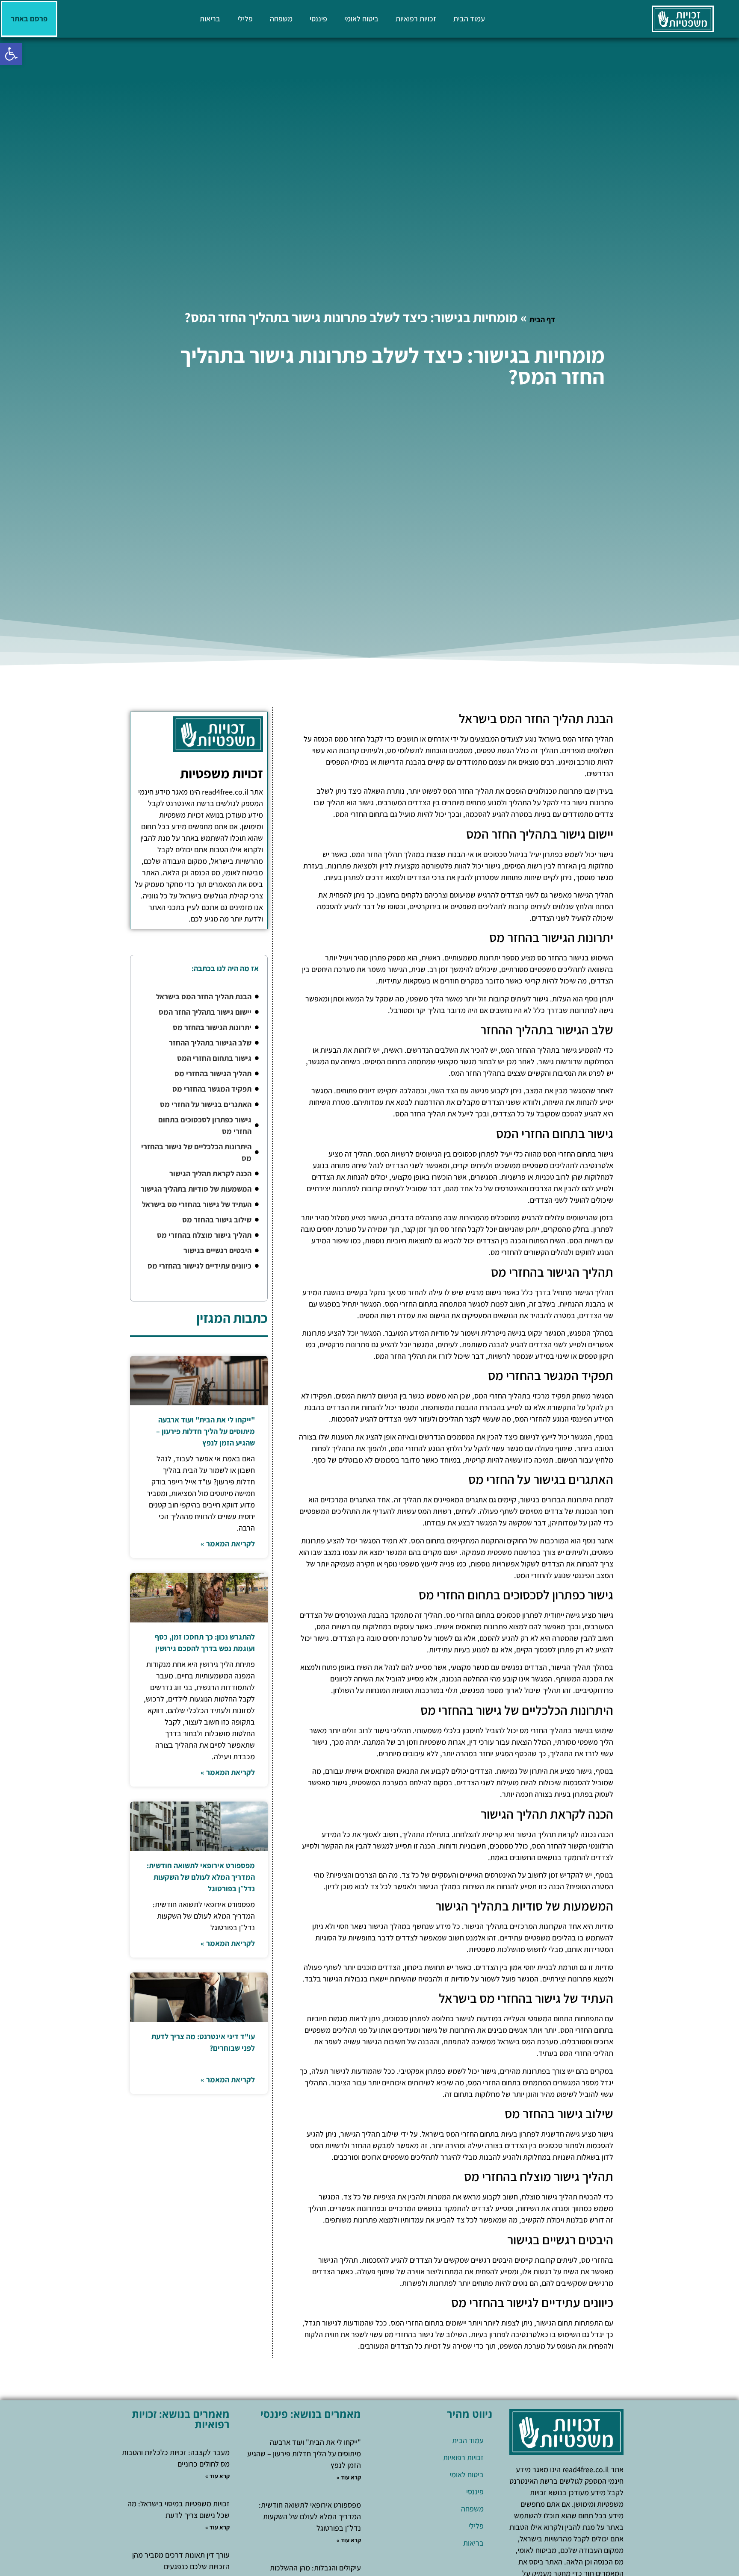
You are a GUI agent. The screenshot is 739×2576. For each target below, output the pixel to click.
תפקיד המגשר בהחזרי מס (212, 1089)
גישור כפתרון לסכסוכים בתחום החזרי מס (205, 1125)
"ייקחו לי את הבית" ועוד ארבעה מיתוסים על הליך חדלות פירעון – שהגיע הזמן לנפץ (205, 1431)
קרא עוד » (349, 2477)
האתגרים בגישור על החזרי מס (206, 1104)
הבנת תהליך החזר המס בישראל (204, 997)
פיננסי (318, 19)
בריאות (210, 19)
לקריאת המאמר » (228, 1544)
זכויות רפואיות (416, 19)
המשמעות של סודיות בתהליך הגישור (196, 1189)
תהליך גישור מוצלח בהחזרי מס (204, 1235)
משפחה (281, 19)
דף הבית (542, 319)
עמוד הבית (469, 19)
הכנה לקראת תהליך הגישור (210, 1173)
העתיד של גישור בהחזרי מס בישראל (197, 1204)
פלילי (245, 19)
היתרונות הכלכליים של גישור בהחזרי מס (196, 1152)
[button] (11, 54)
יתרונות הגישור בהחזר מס (212, 1027)
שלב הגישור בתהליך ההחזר (210, 1043)
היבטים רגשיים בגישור (217, 1250)
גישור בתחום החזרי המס (214, 1058)
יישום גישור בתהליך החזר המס (205, 1012)
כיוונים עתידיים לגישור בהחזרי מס (200, 1266)
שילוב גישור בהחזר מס (217, 1220)
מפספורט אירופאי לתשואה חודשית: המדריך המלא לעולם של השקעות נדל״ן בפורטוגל (201, 1877)
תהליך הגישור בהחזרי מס (213, 1073)
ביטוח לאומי (361, 19)
